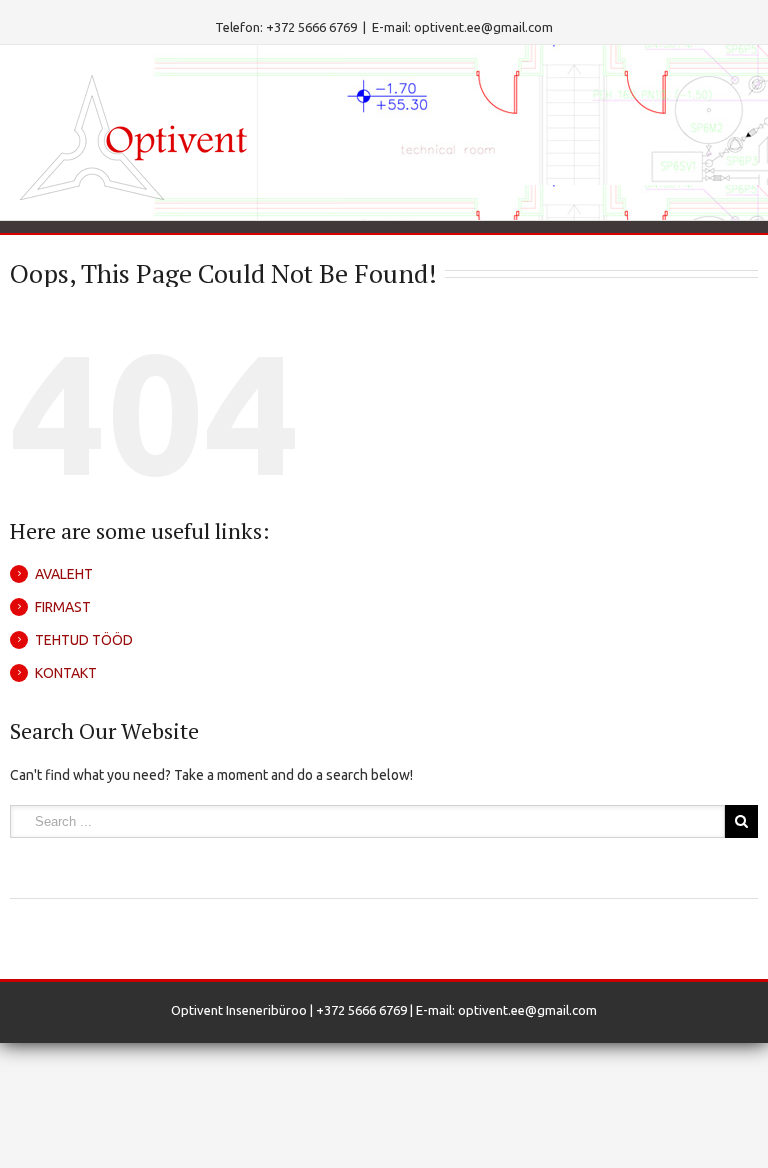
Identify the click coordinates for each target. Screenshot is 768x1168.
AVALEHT (64, 574)
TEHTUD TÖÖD (84, 640)
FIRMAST (63, 607)
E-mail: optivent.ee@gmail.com (462, 27)
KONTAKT (66, 673)
